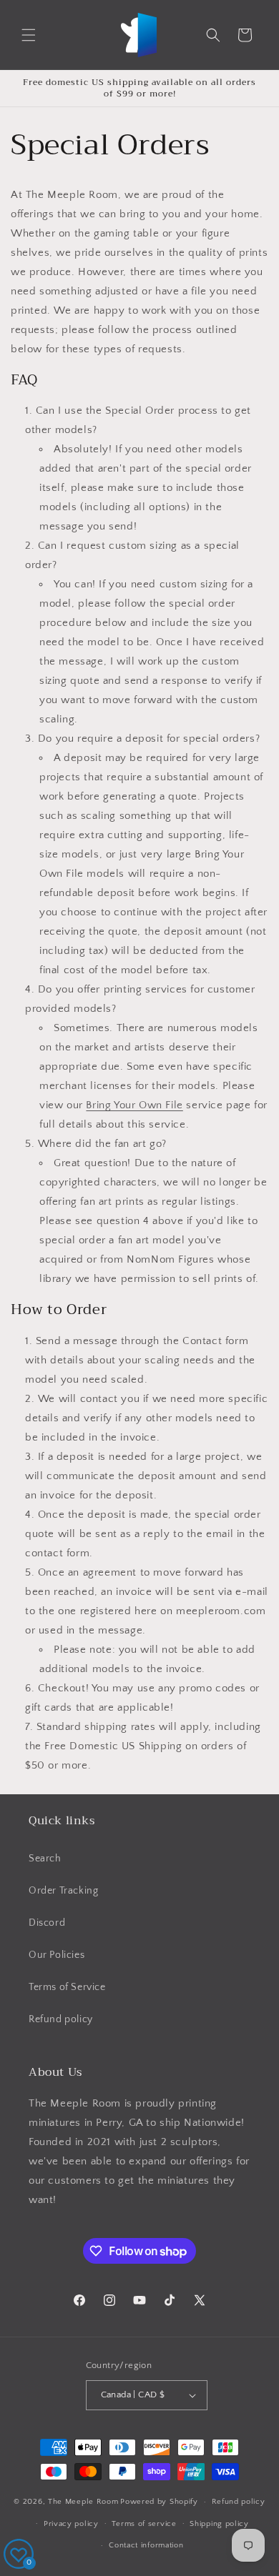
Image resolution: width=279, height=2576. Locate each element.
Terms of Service (67, 1987)
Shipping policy (219, 2524)
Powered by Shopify (159, 2502)
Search (45, 1859)
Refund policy (61, 2019)
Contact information (146, 2545)
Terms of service (144, 2524)
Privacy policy (71, 2524)
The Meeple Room (83, 2502)
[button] (29, 35)
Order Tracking (63, 1891)
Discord (47, 1923)
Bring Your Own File (134, 1105)
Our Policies (57, 1955)
